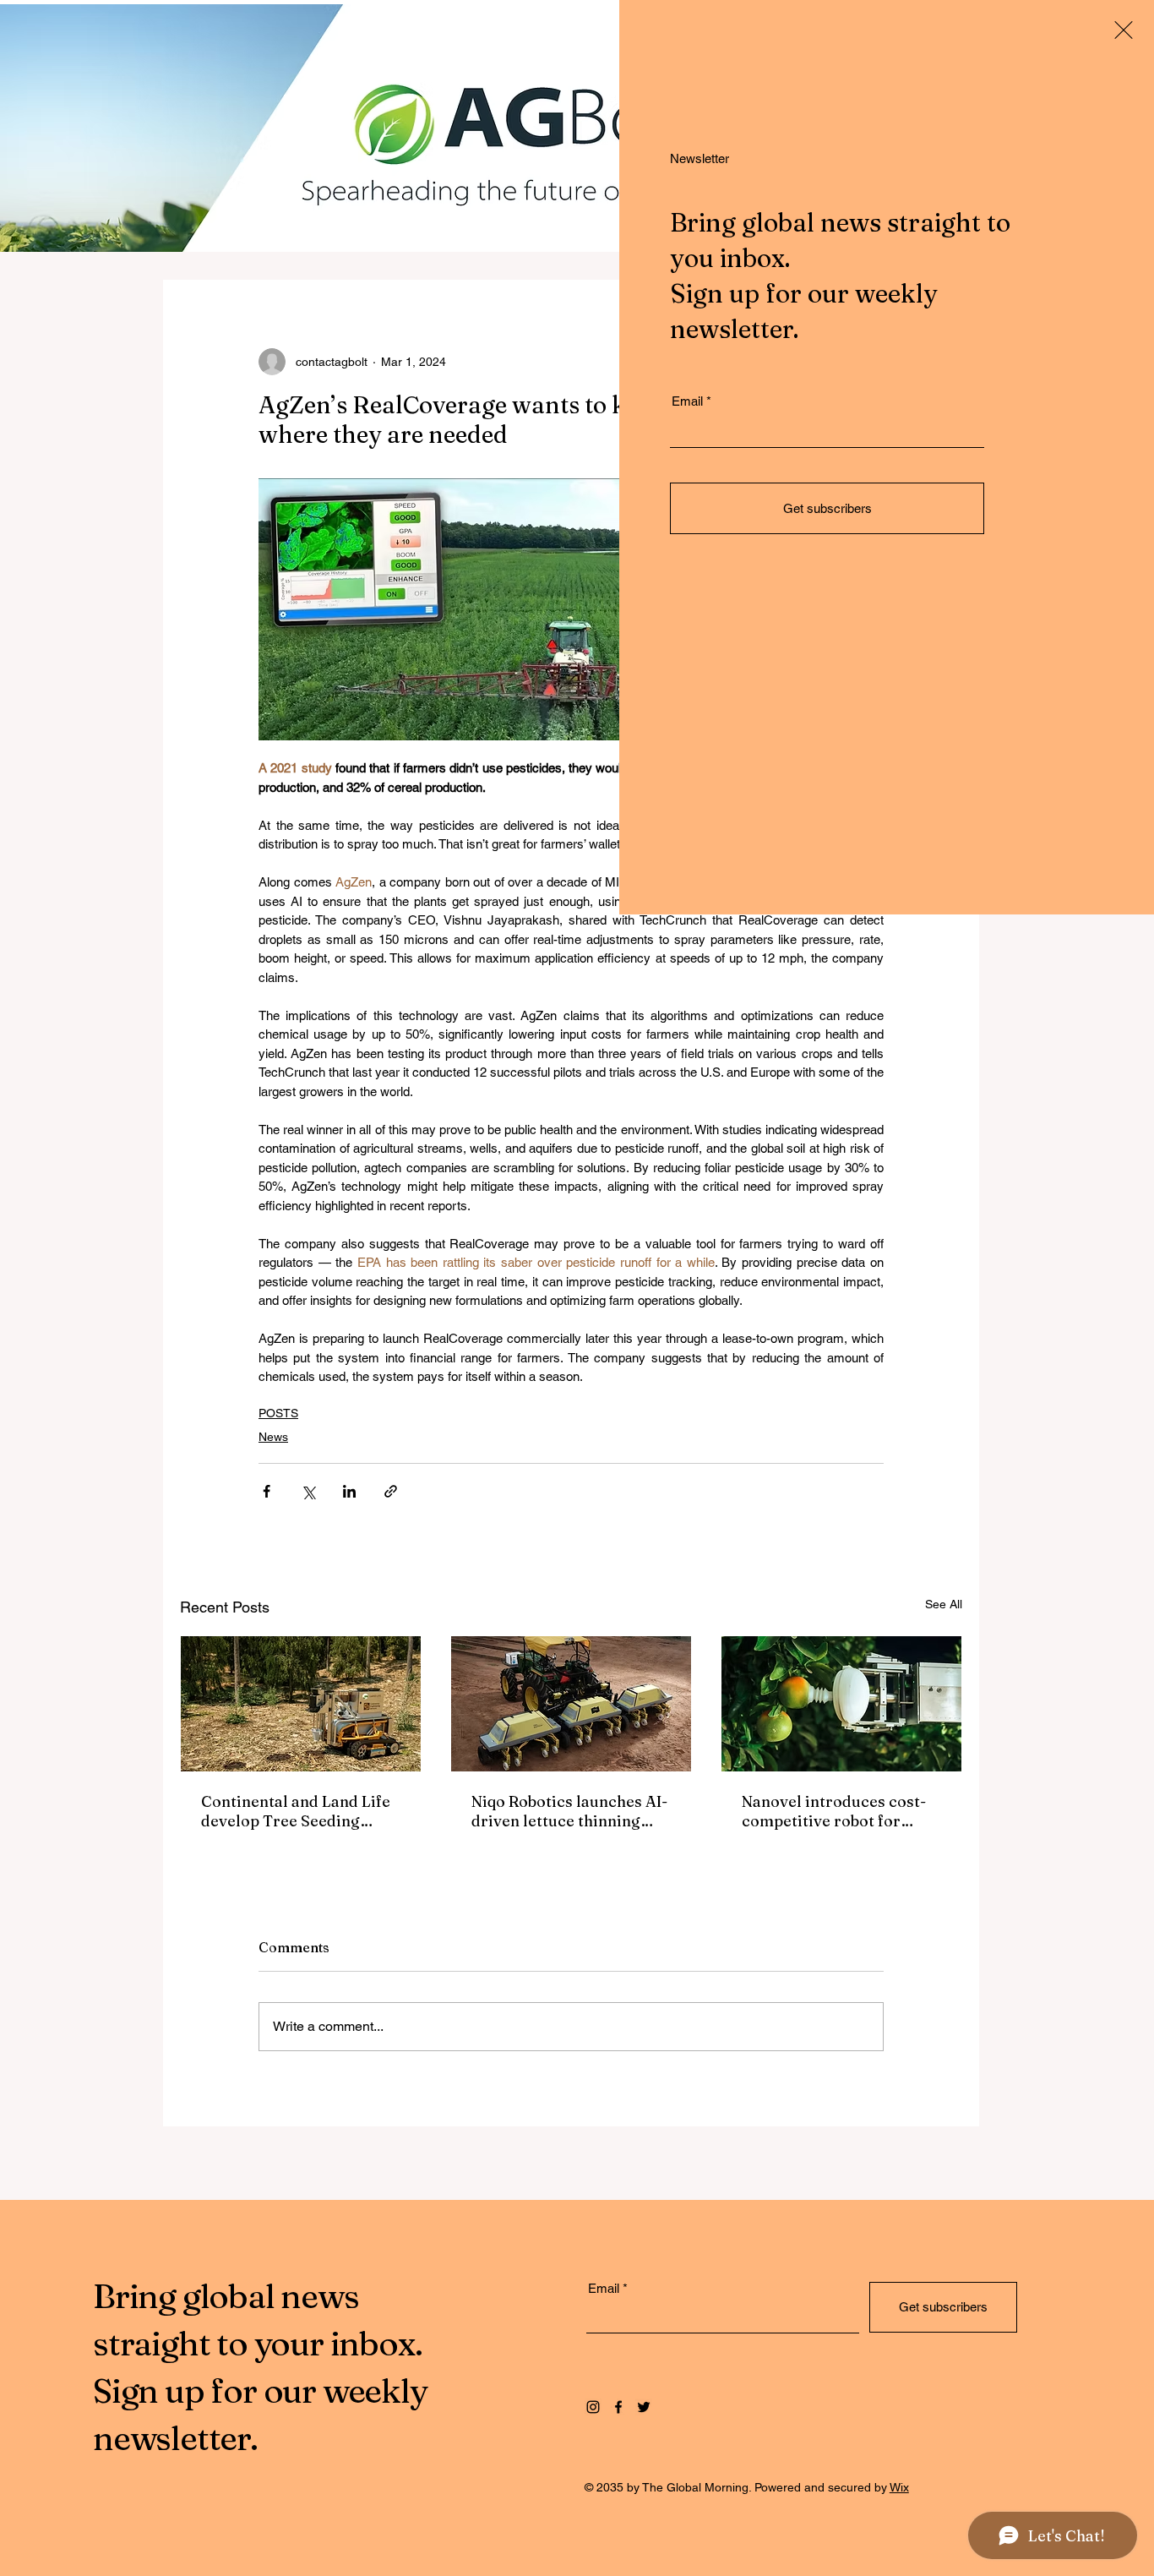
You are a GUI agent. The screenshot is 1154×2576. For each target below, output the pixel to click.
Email (687, 401)
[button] (1124, 30)
